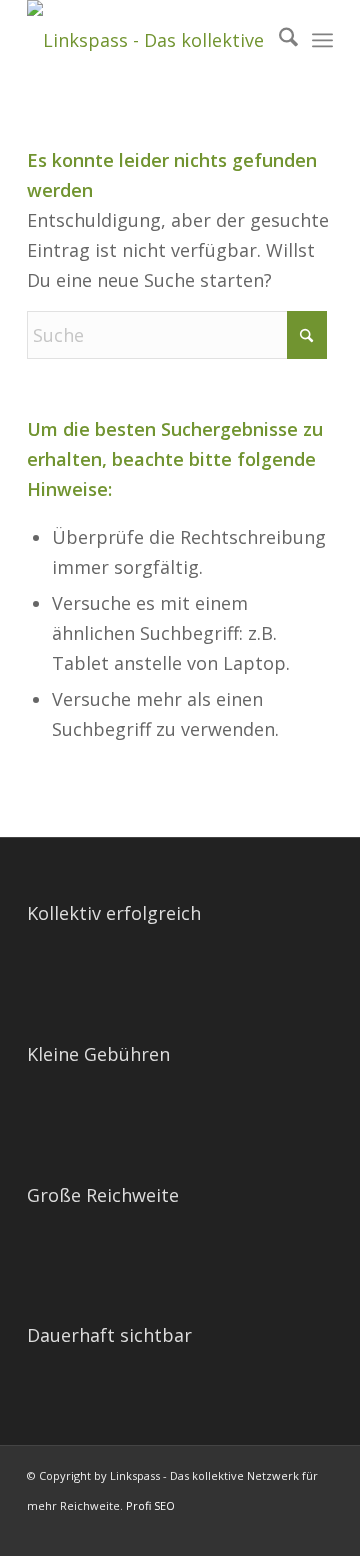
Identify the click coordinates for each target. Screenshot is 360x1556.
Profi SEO (150, 1505)
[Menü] (322, 40)
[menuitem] (278, 40)
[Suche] (278, 40)
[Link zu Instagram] (318, 1531)
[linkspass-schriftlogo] (149, 40)
